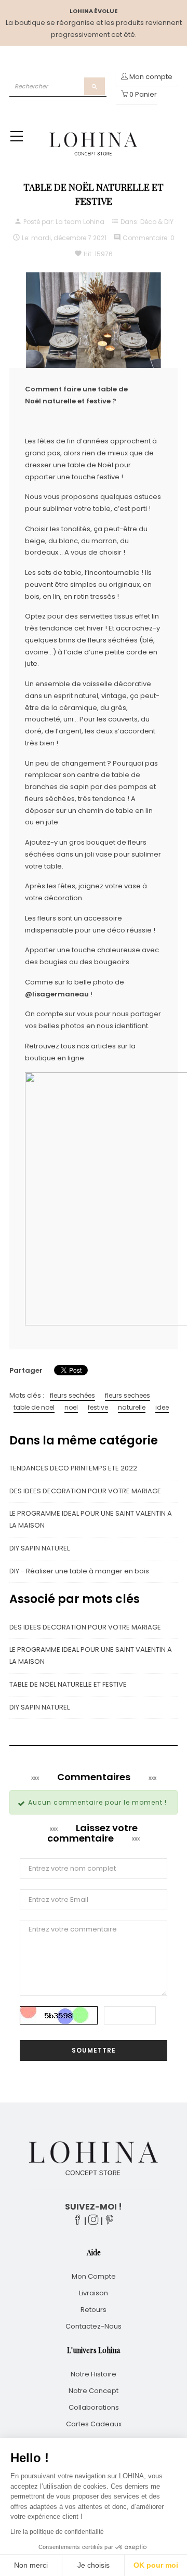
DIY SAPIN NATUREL (39, 1548)
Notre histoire (94, 2374)
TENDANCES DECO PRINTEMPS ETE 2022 (73, 1468)
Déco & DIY (157, 222)
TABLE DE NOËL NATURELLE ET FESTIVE (68, 1684)
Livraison (94, 2293)
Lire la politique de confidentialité (57, 2532)
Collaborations (94, 2407)
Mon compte (94, 2276)
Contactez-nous (94, 2326)
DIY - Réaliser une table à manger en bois (79, 1571)
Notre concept (94, 2391)
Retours (94, 2310)
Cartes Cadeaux (94, 2424)
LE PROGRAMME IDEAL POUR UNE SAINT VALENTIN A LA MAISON (91, 1519)
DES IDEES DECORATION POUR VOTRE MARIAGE (85, 1491)
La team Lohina (80, 222)
